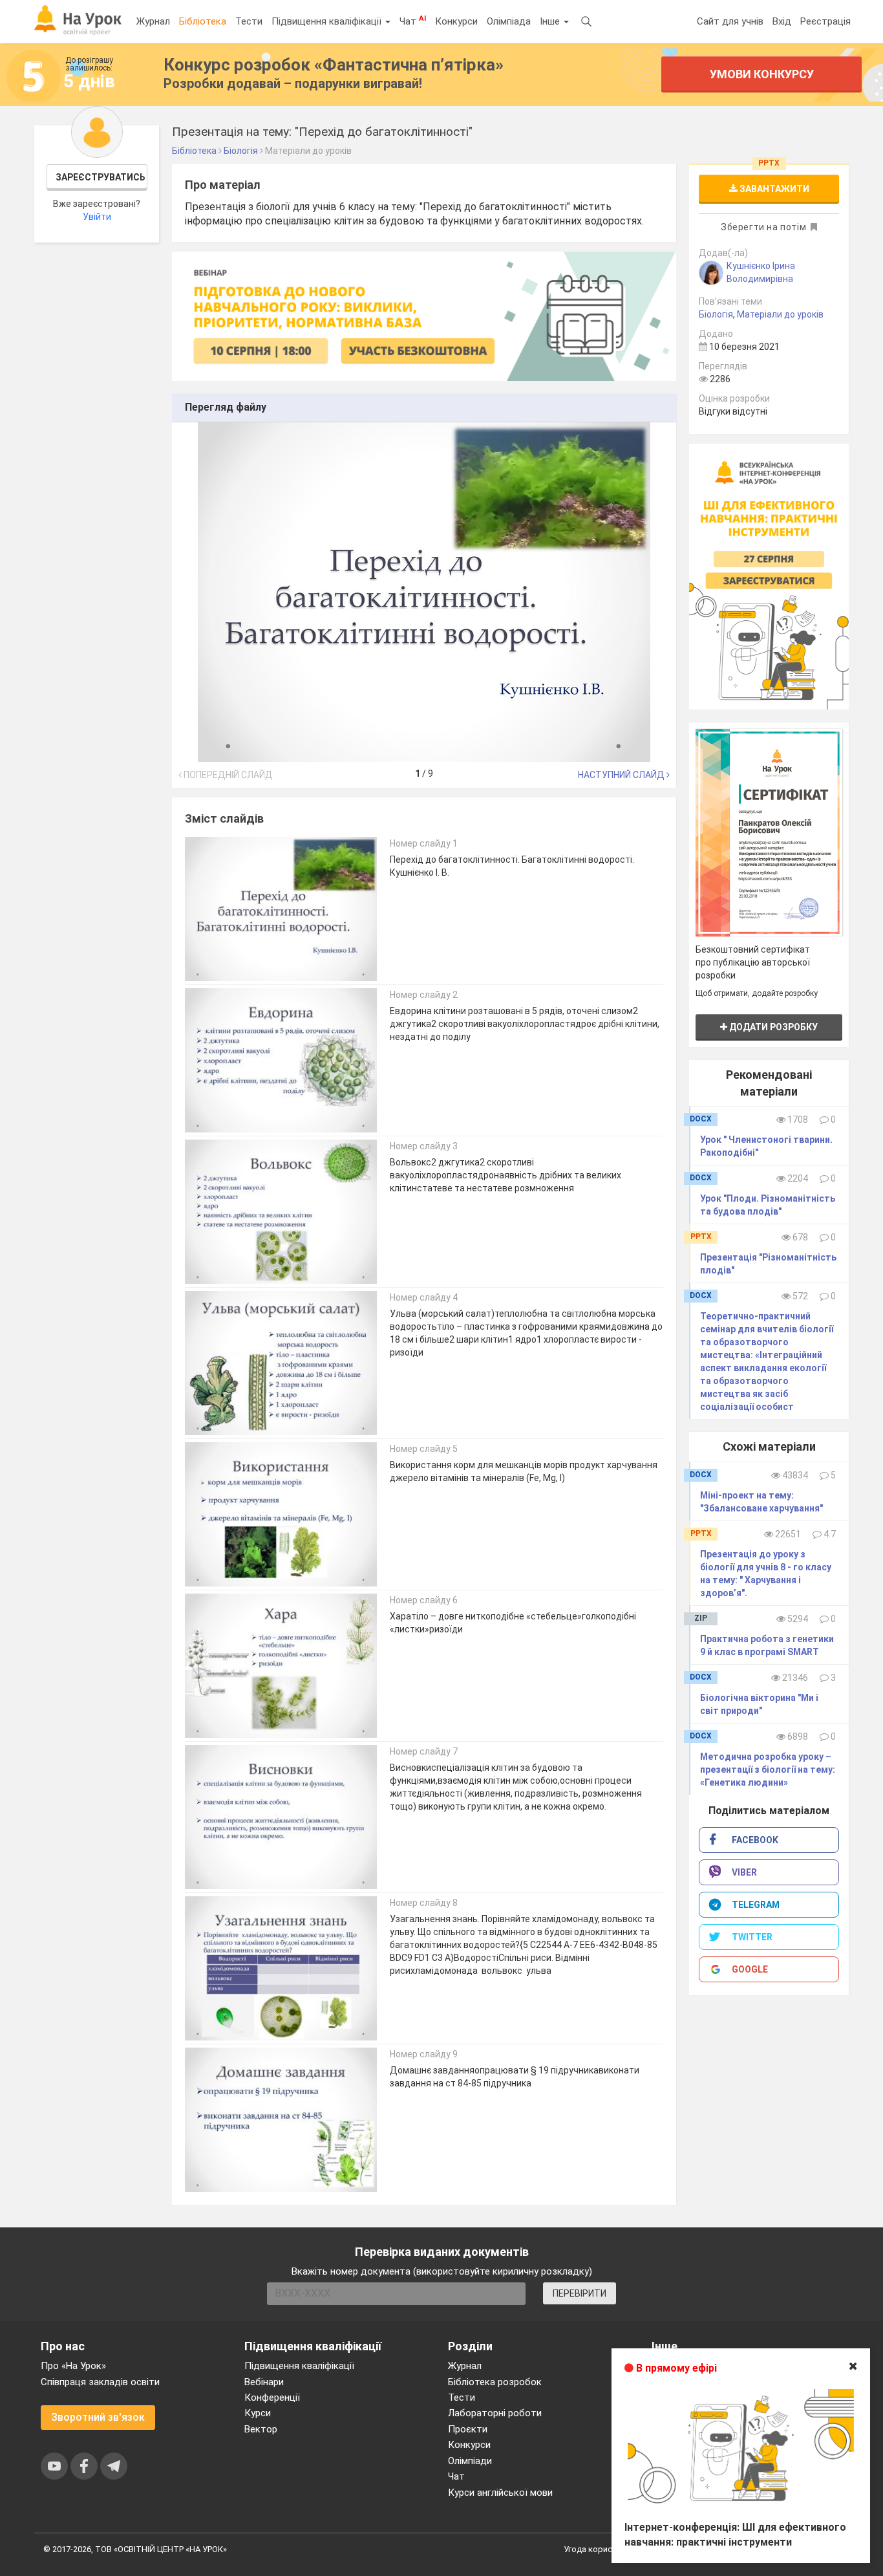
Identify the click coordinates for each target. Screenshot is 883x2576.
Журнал (153, 21)
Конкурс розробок (334, 65)
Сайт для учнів (730, 21)
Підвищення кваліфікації (328, 21)
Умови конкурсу (762, 74)
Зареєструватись (101, 177)
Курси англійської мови (500, 2493)
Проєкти (468, 2429)
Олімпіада (509, 21)
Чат (413, 21)
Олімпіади (470, 2461)
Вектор (261, 2429)
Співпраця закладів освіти (100, 2382)
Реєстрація (825, 21)
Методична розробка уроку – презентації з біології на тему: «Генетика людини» (768, 1770)
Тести (249, 21)
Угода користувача (601, 2549)
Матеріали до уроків (780, 314)
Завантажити (773, 189)
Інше (551, 21)
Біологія (716, 314)
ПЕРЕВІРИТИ (580, 2293)
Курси (258, 2413)
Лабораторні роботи (495, 2413)
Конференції (272, 2397)
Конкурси (456, 21)
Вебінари (264, 2382)
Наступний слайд (622, 775)
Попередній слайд (227, 775)
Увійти (97, 217)
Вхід (782, 21)
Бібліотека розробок (495, 2382)
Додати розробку (772, 1027)
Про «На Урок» (73, 2366)
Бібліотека (203, 21)
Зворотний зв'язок (98, 2417)
